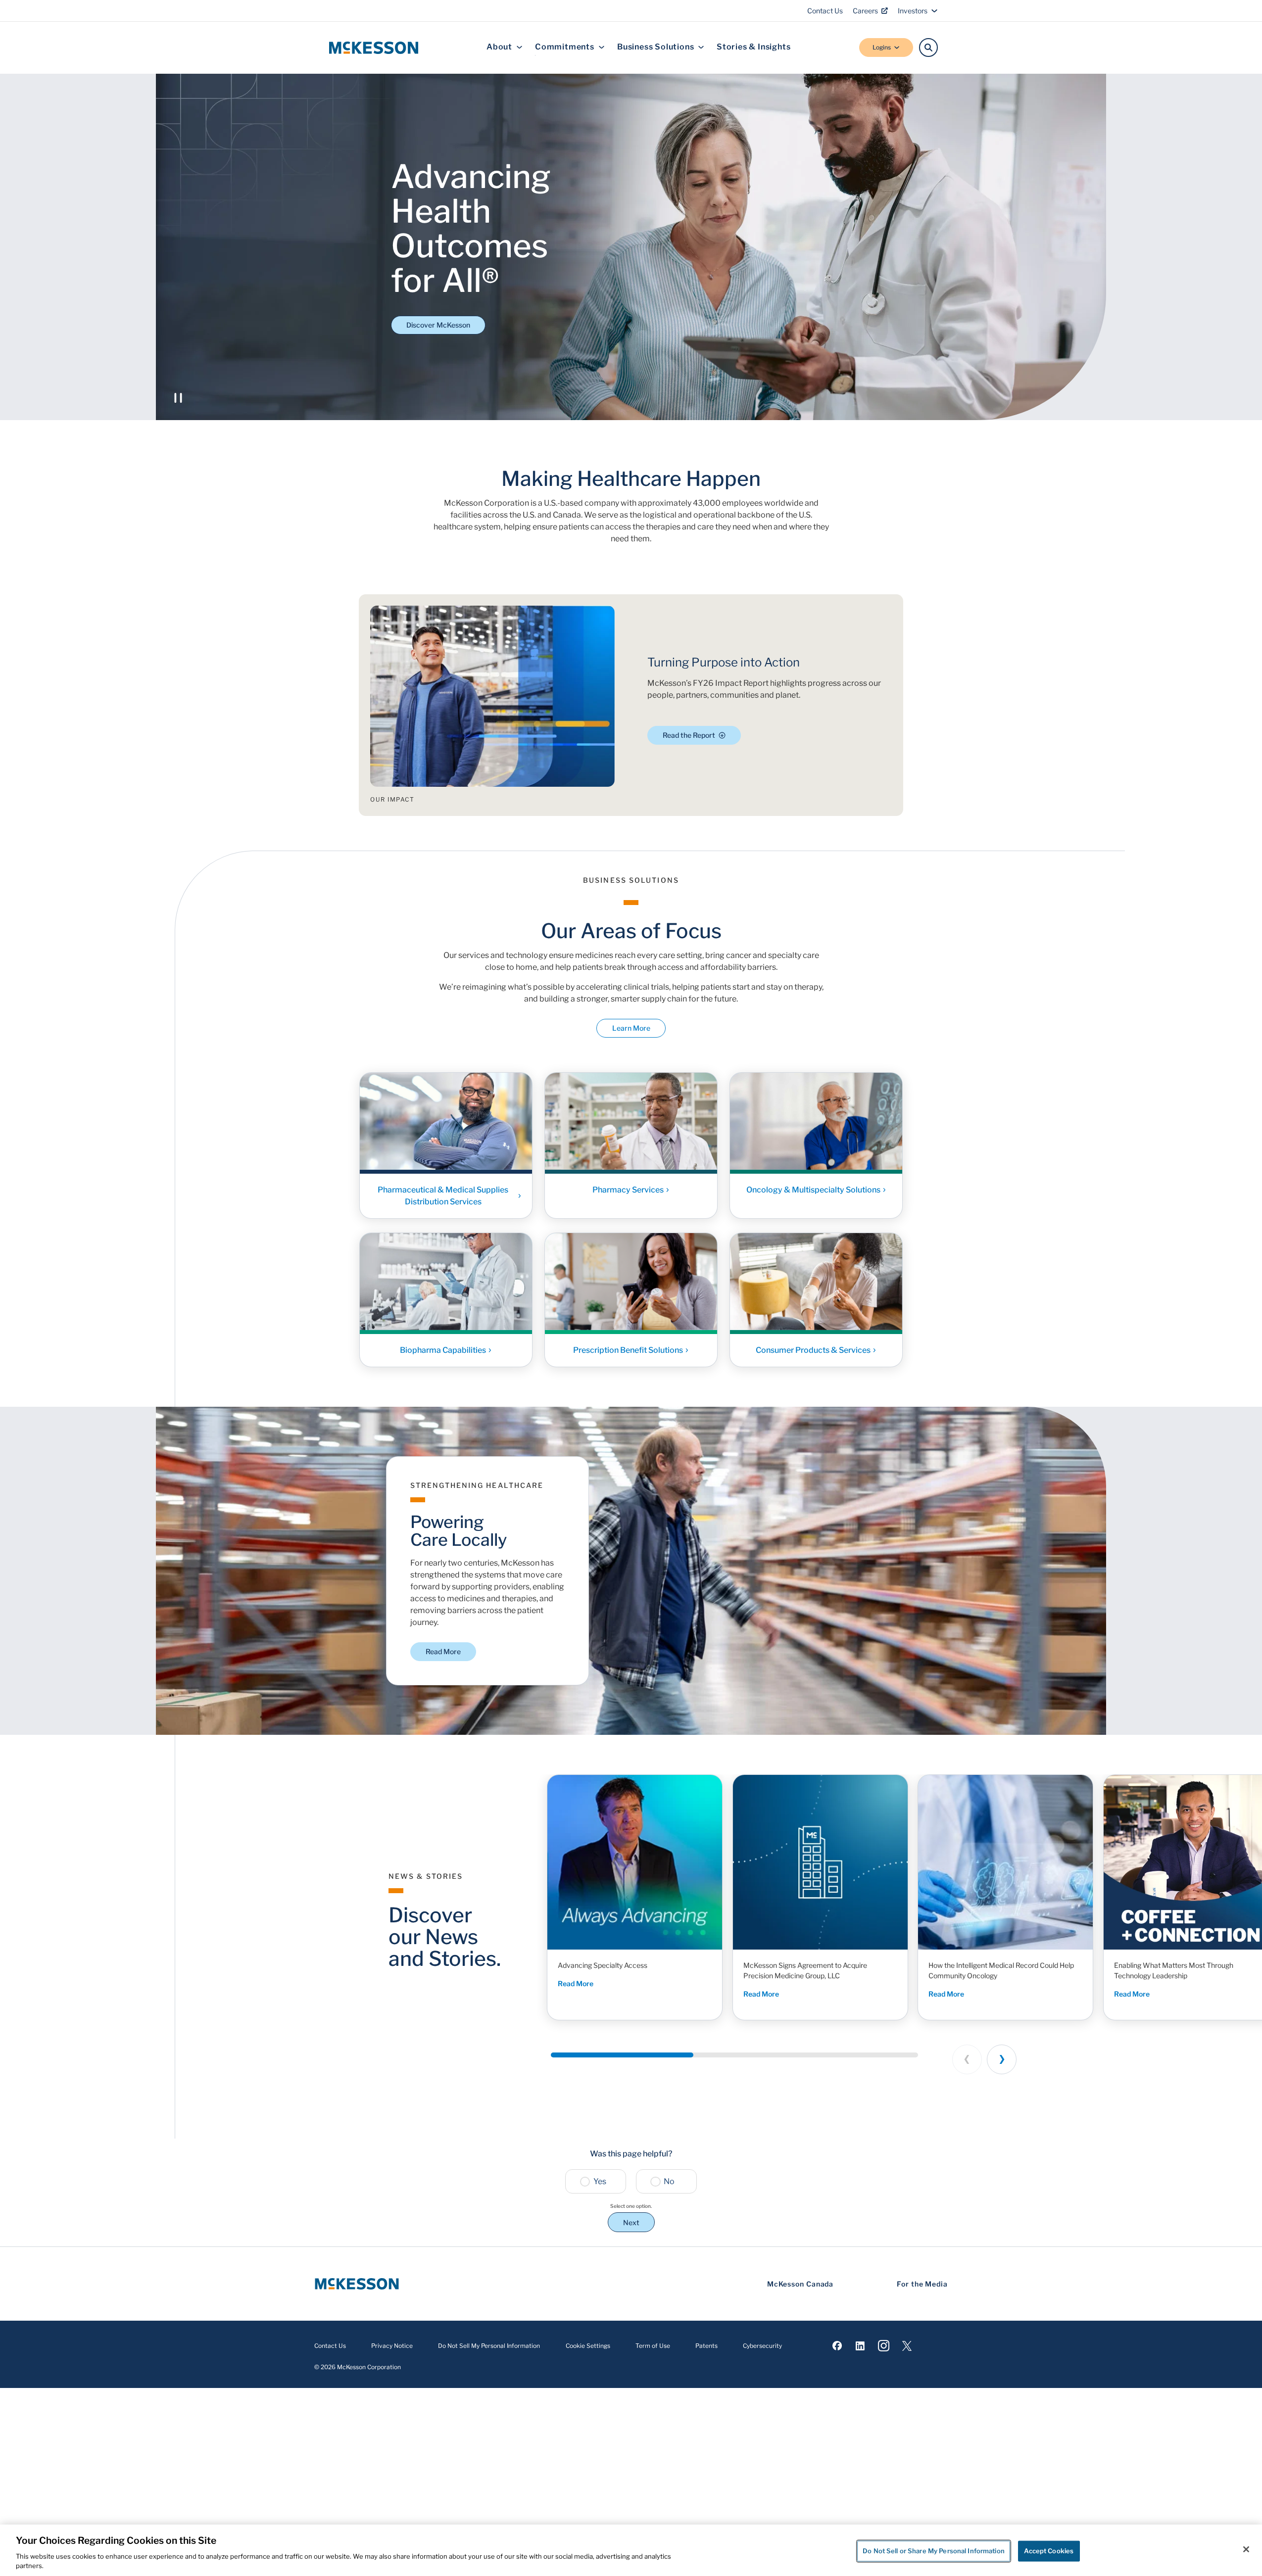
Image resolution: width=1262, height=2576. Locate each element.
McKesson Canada (801, 2284)
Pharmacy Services (628, 1189)
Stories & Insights (753, 47)
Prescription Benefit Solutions (628, 1350)
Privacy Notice (392, 2346)
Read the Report (689, 735)
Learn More (631, 1028)
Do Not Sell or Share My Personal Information (934, 2551)
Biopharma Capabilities (443, 1350)
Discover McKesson (438, 325)
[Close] (1246, 2549)
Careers (865, 11)
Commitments (565, 47)
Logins (882, 47)
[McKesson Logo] (357, 2284)
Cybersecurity (762, 2346)
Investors (913, 11)
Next (631, 2222)
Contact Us (825, 11)
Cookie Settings (588, 2346)
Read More (443, 1651)
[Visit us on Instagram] (884, 2346)
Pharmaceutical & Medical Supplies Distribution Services (443, 1195)
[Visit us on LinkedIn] (860, 2346)
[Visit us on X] (907, 2346)
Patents (706, 2346)
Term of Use (653, 2346)
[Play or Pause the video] (178, 398)
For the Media (922, 2284)
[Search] (928, 48)
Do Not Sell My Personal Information (489, 2346)
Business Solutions (655, 47)
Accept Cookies (1049, 2551)
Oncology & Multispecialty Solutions (813, 1189)
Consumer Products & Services (813, 1350)
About (499, 47)
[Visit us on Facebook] (837, 2346)
